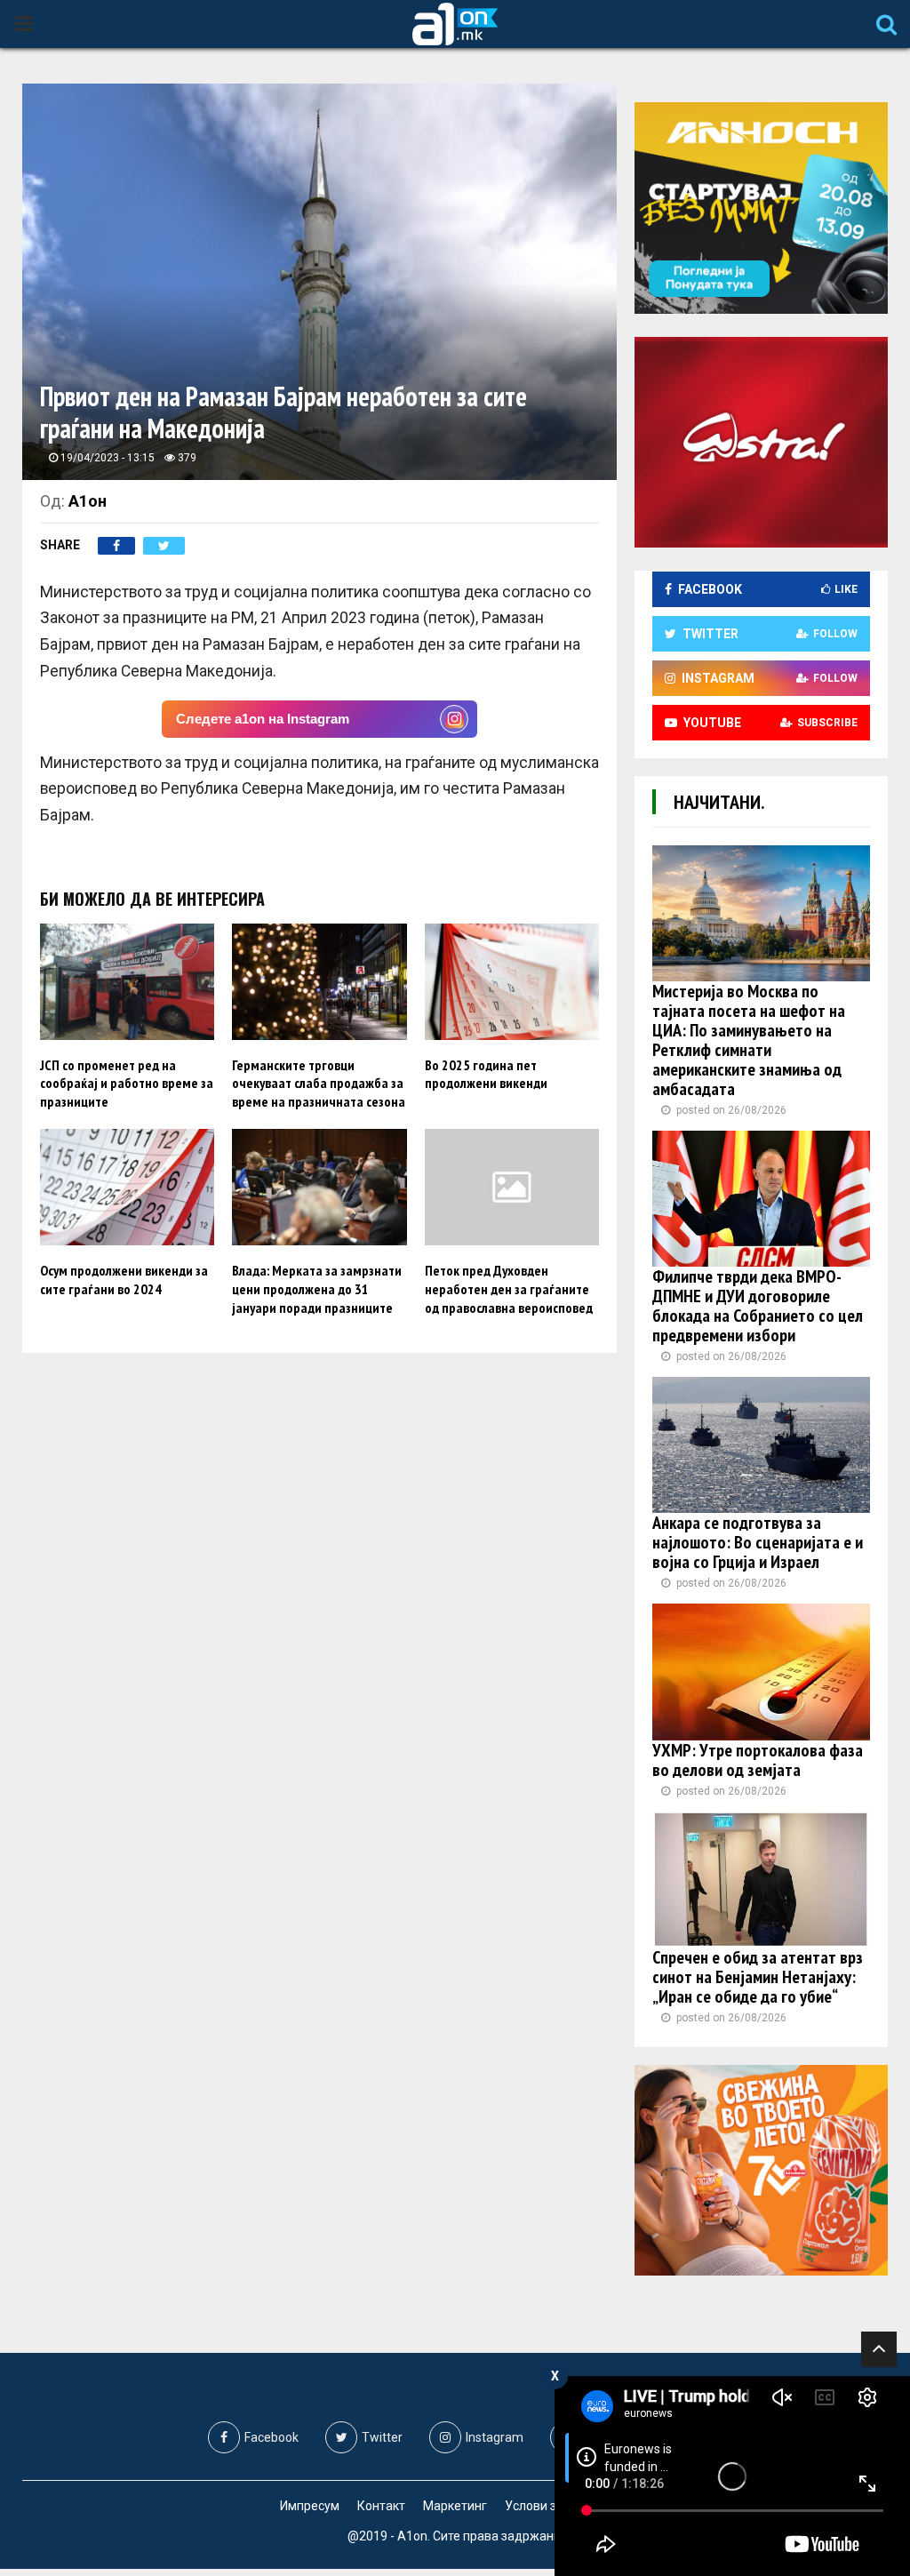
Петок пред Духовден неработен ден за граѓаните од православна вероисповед (509, 1289)
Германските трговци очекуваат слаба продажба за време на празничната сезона (319, 1084)
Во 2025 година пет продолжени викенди (486, 1074)
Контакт (381, 2506)
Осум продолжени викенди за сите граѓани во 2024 (124, 1280)
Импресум (310, 2506)
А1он (88, 501)
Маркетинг (455, 2506)
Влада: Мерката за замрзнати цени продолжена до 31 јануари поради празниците (317, 1289)
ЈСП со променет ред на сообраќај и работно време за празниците (127, 1084)
